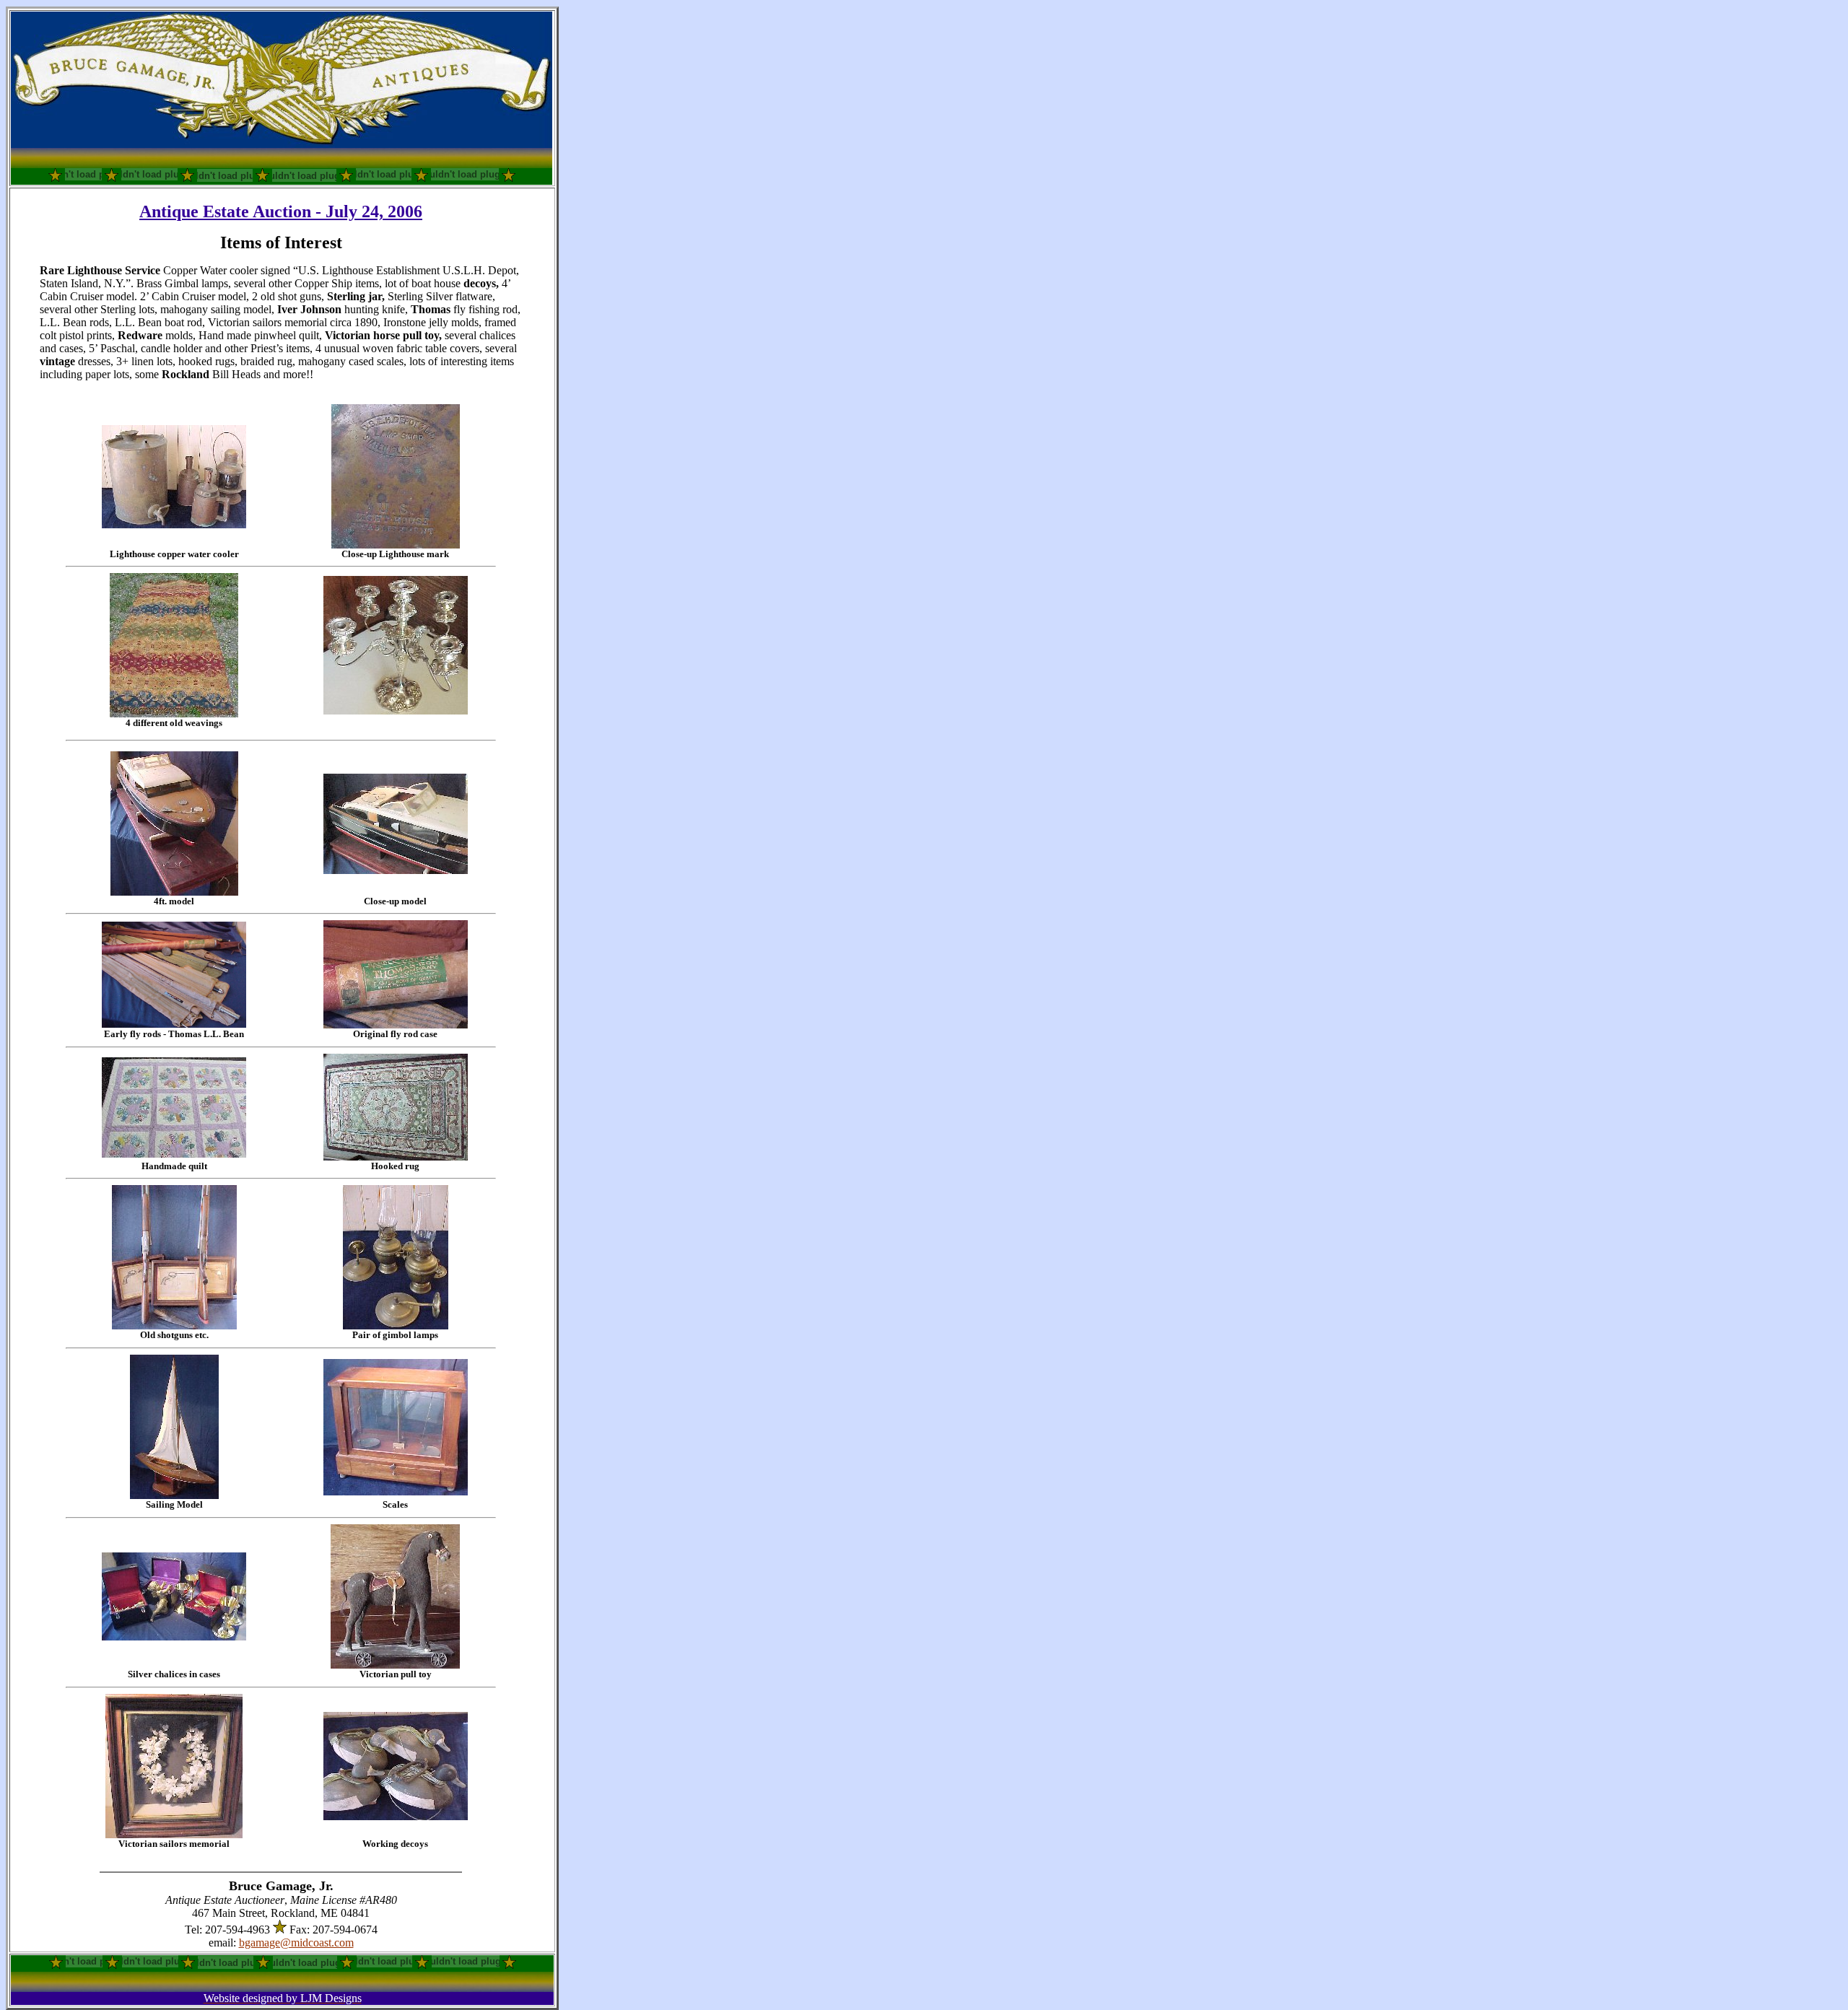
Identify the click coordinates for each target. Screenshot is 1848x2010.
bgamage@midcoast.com (296, 1943)
